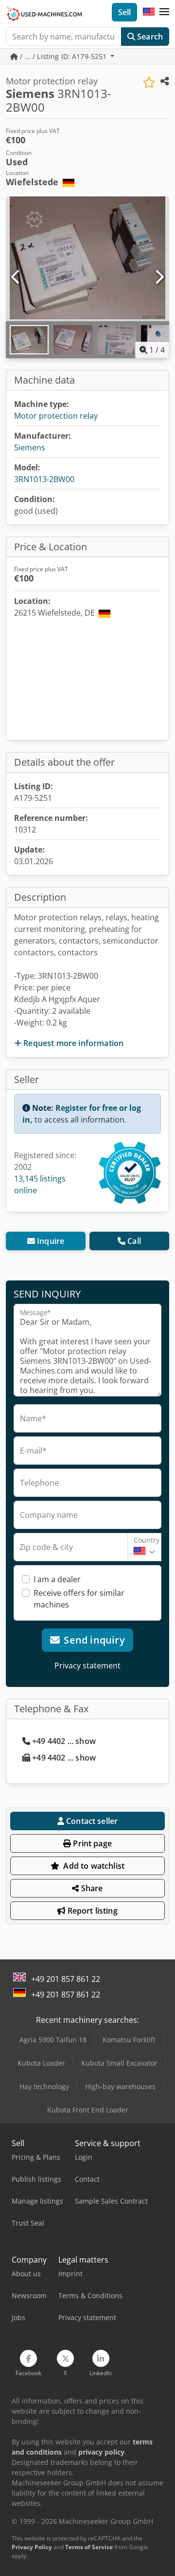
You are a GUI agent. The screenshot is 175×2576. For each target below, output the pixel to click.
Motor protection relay (56, 416)
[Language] (149, 12)
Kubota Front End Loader (88, 2110)
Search (149, 37)
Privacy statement (87, 1666)
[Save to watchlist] (149, 83)
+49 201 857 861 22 (66, 1979)
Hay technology (44, 2086)
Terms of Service (89, 2547)
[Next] (159, 277)
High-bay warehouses (120, 2086)
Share (91, 1888)
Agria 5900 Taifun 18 (53, 2040)
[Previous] (16, 277)
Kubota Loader (41, 2063)
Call (134, 1241)
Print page (91, 1843)
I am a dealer (57, 1579)
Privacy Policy (32, 2547)
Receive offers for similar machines (79, 1599)
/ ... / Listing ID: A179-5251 (63, 56)
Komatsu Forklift (129, 2040)
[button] (164, 12)
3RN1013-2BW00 (44, 479)
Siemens (30, 447)
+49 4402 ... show (64, 1741)
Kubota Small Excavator (119, 2063)
